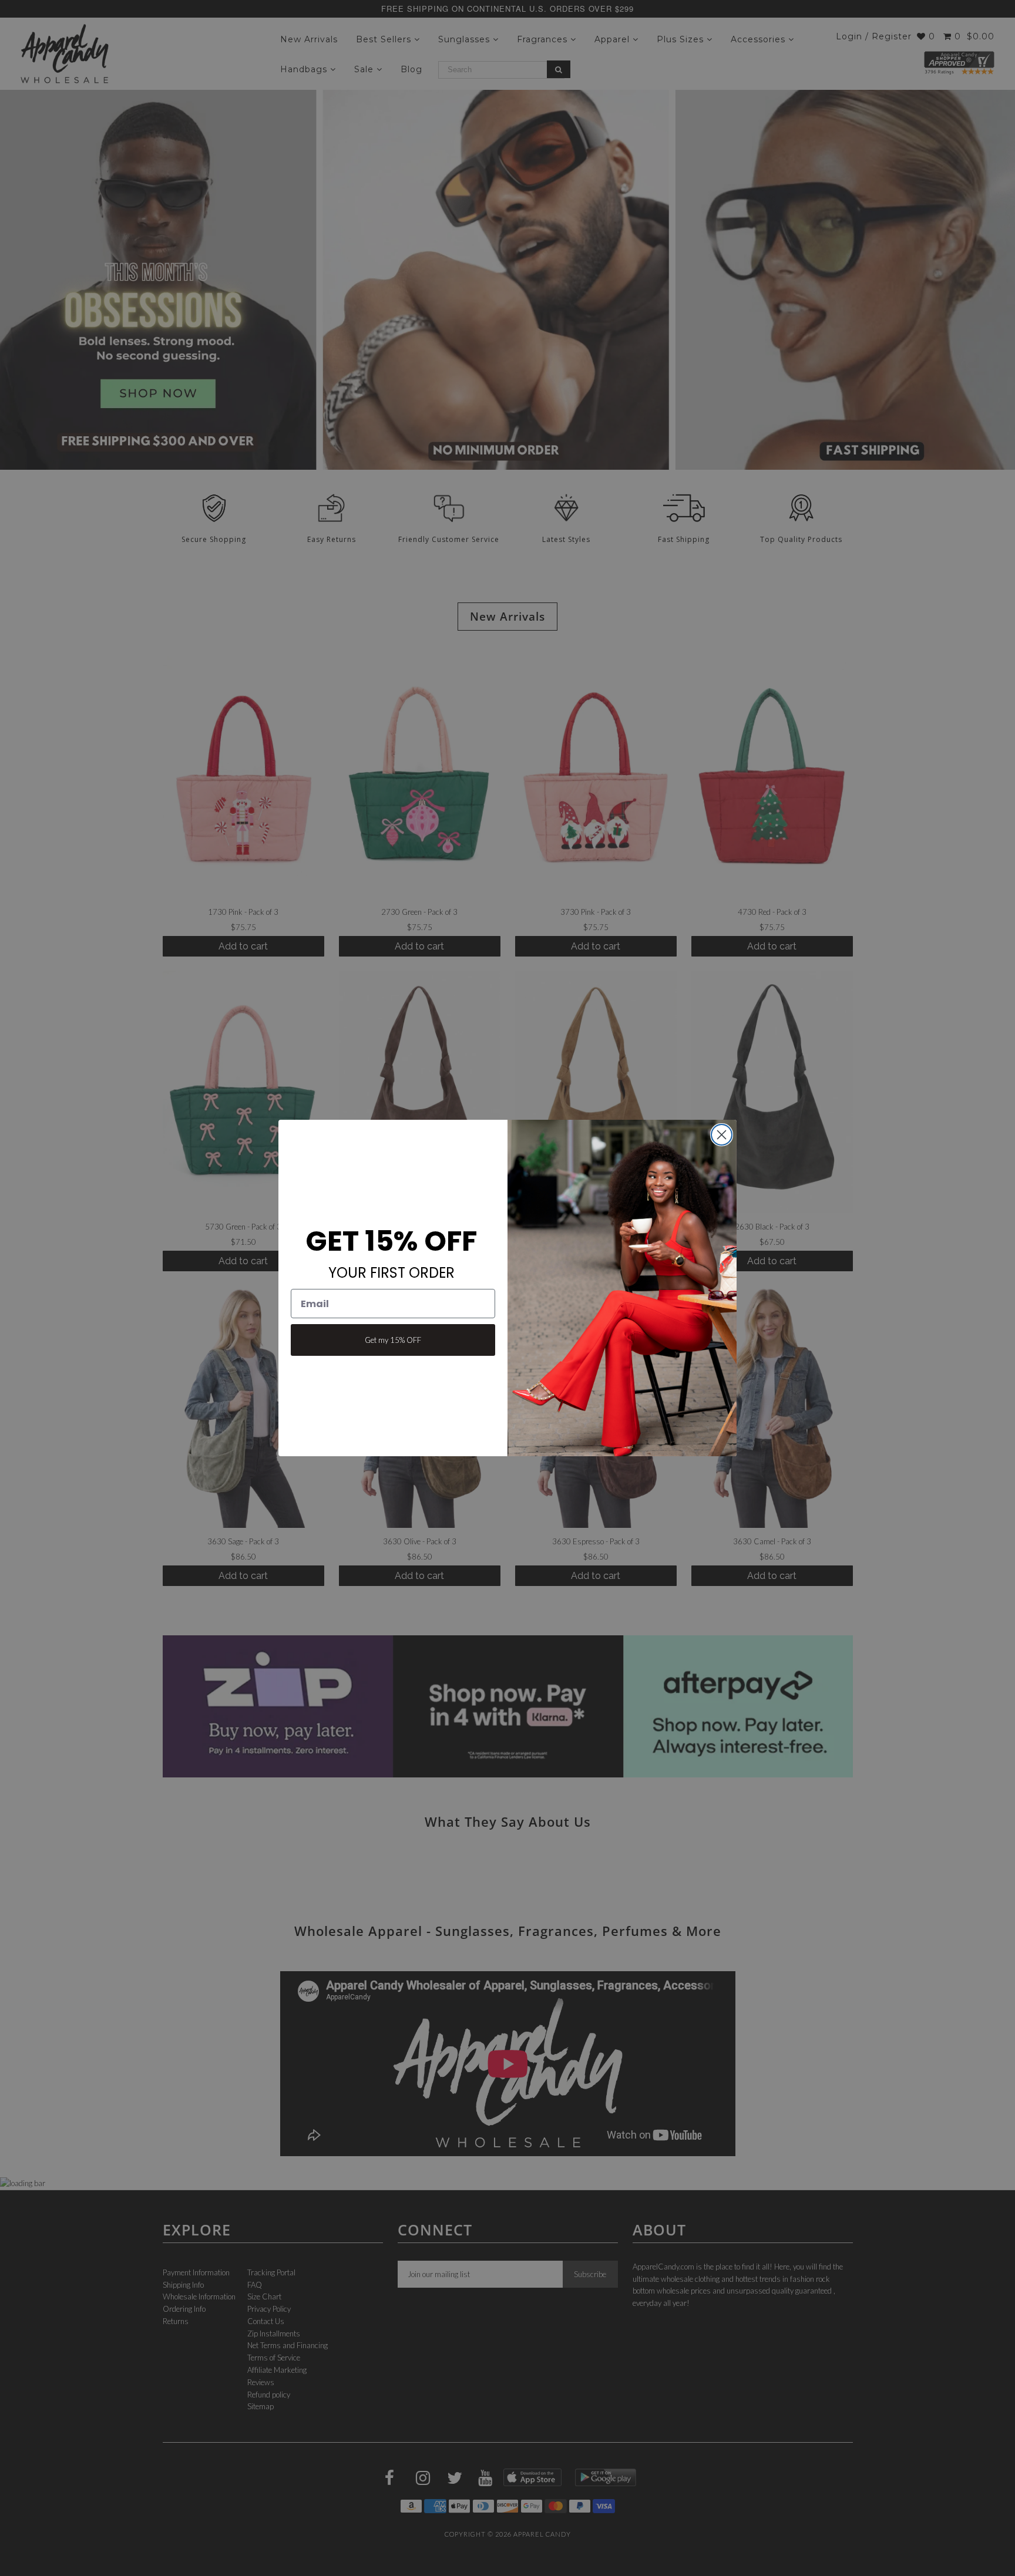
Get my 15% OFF (393, 1340)
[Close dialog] (722, 1135)
